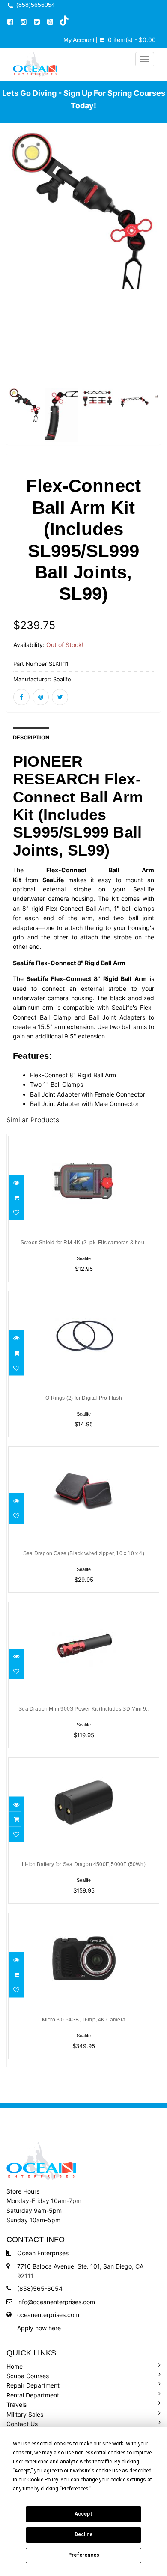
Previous (13, 291)
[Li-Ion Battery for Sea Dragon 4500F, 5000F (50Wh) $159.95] (84, 1763)
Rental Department (33, 2395)
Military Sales (25, 2414)
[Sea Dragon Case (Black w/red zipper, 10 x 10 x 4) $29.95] (84, 1452)
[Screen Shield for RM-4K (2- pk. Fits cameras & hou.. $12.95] (84, 1141)
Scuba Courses (28, 2376)
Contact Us (22, 2424)
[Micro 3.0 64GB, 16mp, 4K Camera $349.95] (84, 1918)
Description (31, 738)
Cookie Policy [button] (43, 2480)
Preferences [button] (75, 2489)
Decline (83, 2534)
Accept (83, 2514)
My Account (79, 40)
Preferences (84, 2555)
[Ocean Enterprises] (35, 64)
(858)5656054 (36, 5)
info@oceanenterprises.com (56, 2302)
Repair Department (33, 2385)
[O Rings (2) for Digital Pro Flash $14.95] (84, 1296)
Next (154, 291)
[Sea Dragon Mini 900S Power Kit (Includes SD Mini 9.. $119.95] (84, 1607)
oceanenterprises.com (48, 2315)
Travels (16, 2405)
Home (15, 2366)
